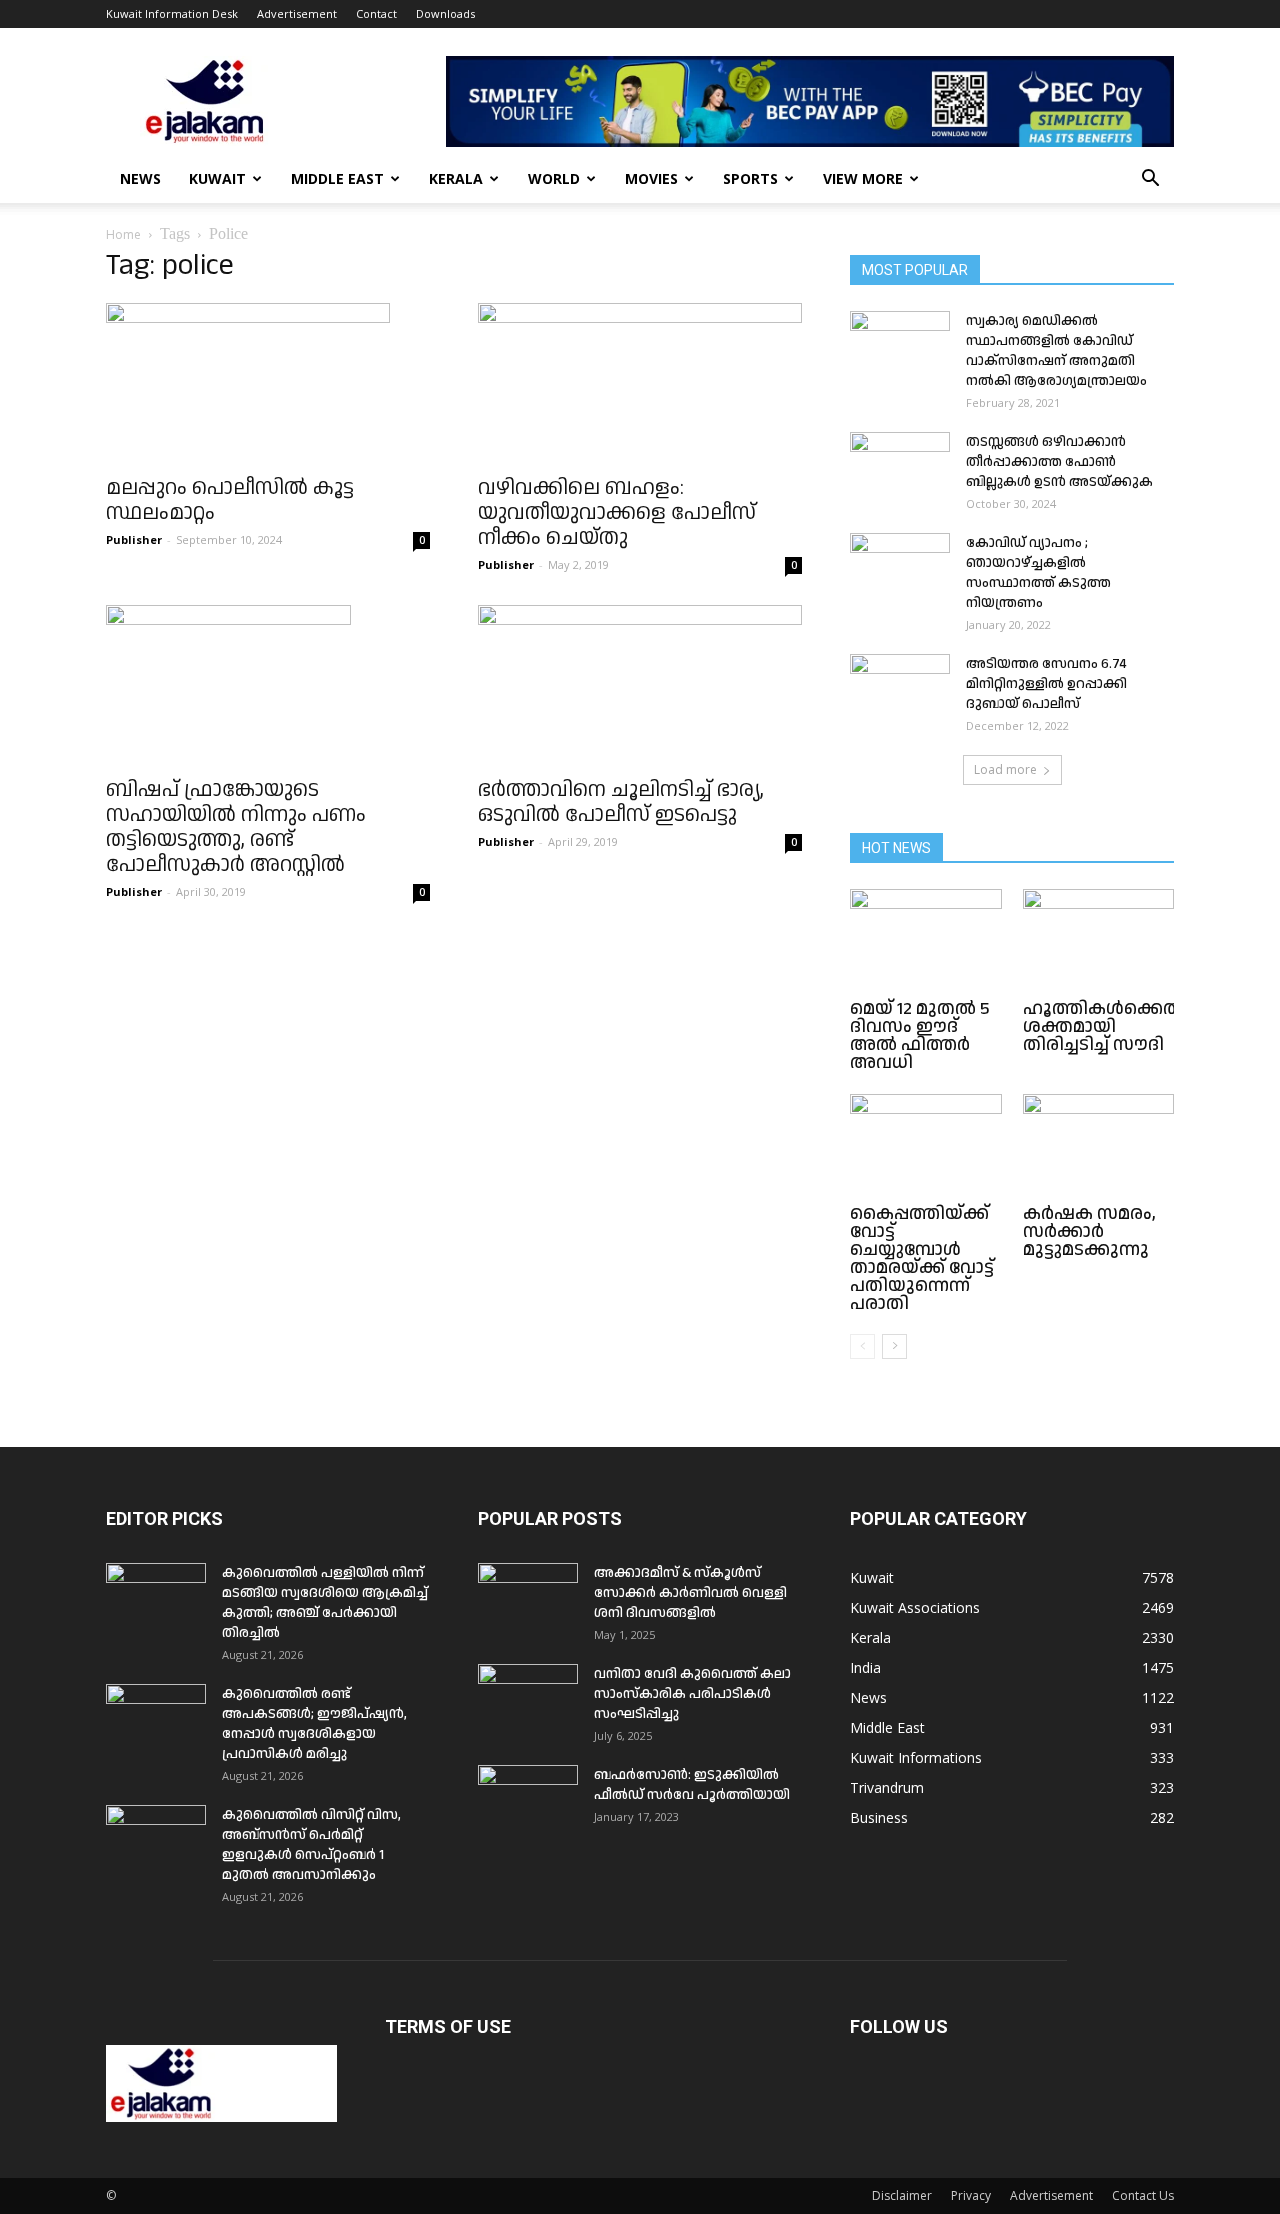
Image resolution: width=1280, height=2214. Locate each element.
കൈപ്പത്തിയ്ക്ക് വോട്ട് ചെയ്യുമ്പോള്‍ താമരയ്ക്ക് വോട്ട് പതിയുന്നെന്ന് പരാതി (922, 1258)
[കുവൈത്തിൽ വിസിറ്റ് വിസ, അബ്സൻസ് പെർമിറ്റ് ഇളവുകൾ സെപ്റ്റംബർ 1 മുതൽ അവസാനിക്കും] (156, 1840)
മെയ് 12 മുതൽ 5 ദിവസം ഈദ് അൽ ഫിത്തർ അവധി (920, 1035)
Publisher (134, 539)
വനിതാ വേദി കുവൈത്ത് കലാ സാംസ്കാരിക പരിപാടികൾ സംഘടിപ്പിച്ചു (692, 1694)
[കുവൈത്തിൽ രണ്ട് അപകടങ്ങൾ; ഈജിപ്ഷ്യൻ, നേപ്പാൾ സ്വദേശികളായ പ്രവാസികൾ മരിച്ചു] (156, 1719)
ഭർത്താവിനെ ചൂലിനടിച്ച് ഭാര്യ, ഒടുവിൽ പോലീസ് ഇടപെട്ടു (621, 802)
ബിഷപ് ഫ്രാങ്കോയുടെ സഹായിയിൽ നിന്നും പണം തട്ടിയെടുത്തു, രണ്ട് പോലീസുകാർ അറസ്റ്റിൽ (236, 827)
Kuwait (217, 178)
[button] (1150, 180)
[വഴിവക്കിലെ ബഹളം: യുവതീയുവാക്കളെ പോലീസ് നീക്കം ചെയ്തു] (640, 383)
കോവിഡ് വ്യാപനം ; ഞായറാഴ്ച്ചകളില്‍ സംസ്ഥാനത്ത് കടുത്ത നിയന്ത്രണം (1038, 573)
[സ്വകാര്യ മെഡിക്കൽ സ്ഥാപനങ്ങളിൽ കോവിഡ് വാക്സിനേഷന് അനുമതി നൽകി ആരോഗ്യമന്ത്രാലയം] (900, 346)
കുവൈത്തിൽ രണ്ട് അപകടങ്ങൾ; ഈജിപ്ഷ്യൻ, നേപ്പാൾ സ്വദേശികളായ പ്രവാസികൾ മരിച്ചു (314, 1724)
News (140, 178)
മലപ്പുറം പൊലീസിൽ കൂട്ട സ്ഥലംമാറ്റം (230, 500)
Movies (651, 178)
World (554, 178)
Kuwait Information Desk (172, 13)
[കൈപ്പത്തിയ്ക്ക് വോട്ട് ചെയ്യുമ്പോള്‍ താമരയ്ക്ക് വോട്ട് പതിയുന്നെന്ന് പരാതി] (926, 1146)
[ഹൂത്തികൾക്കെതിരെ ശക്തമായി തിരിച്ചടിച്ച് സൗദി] (1099, 941)
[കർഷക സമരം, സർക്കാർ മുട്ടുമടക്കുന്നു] (1099, 1146)
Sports (750, 178)
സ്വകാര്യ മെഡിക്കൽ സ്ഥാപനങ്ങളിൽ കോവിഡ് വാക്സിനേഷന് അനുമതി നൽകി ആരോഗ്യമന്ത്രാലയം (1056, 351)
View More (863, 178)
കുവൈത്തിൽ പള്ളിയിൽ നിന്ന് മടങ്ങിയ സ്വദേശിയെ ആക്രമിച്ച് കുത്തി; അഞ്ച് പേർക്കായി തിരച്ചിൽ (325, 1603)
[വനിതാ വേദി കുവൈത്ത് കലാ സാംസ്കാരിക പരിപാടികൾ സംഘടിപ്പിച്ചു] (528, 1699)
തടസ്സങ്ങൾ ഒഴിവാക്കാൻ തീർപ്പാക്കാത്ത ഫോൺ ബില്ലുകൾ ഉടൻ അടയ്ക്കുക (1059, 462)
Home (123, 234)
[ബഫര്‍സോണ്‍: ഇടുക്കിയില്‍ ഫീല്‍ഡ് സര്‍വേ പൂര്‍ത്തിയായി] (528, 1800)
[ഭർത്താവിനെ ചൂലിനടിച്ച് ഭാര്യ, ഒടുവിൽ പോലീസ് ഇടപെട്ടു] (640, 685)
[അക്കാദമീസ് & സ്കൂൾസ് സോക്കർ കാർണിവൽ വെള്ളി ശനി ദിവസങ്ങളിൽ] (528, 1598)
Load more (1005, 769)
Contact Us (1143, 2195)
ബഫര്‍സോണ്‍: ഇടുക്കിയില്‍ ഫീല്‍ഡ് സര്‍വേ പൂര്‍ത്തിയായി (692, 1785)
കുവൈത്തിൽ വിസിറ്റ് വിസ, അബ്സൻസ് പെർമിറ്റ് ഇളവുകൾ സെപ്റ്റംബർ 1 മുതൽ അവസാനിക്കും (311, 1845)
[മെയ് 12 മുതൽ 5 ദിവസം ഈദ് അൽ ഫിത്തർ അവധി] (926, 941)
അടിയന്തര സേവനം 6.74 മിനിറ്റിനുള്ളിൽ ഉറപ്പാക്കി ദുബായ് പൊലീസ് (1046, 684)
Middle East (337, 178)
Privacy (971, 2195)
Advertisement (297, 13)
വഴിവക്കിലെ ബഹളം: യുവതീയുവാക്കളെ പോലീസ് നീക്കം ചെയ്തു (617, 513)
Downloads (445, 13)
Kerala (456, 178)
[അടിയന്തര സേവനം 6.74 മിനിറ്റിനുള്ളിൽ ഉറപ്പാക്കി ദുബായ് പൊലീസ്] (900, 689)
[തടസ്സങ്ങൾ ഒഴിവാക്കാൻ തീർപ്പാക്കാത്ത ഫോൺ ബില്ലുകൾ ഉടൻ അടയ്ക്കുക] (900, 467)
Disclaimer (902, 2195)
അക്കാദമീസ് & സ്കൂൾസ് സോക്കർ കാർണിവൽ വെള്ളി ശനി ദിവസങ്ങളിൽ (690, 1593)
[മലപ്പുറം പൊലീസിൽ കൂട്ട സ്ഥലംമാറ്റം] (268, 383)
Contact (376, 13)
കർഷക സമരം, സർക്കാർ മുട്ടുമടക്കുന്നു (1089, 1231)
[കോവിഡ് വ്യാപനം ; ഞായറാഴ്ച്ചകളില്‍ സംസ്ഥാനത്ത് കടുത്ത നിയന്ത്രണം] (900, 568)
